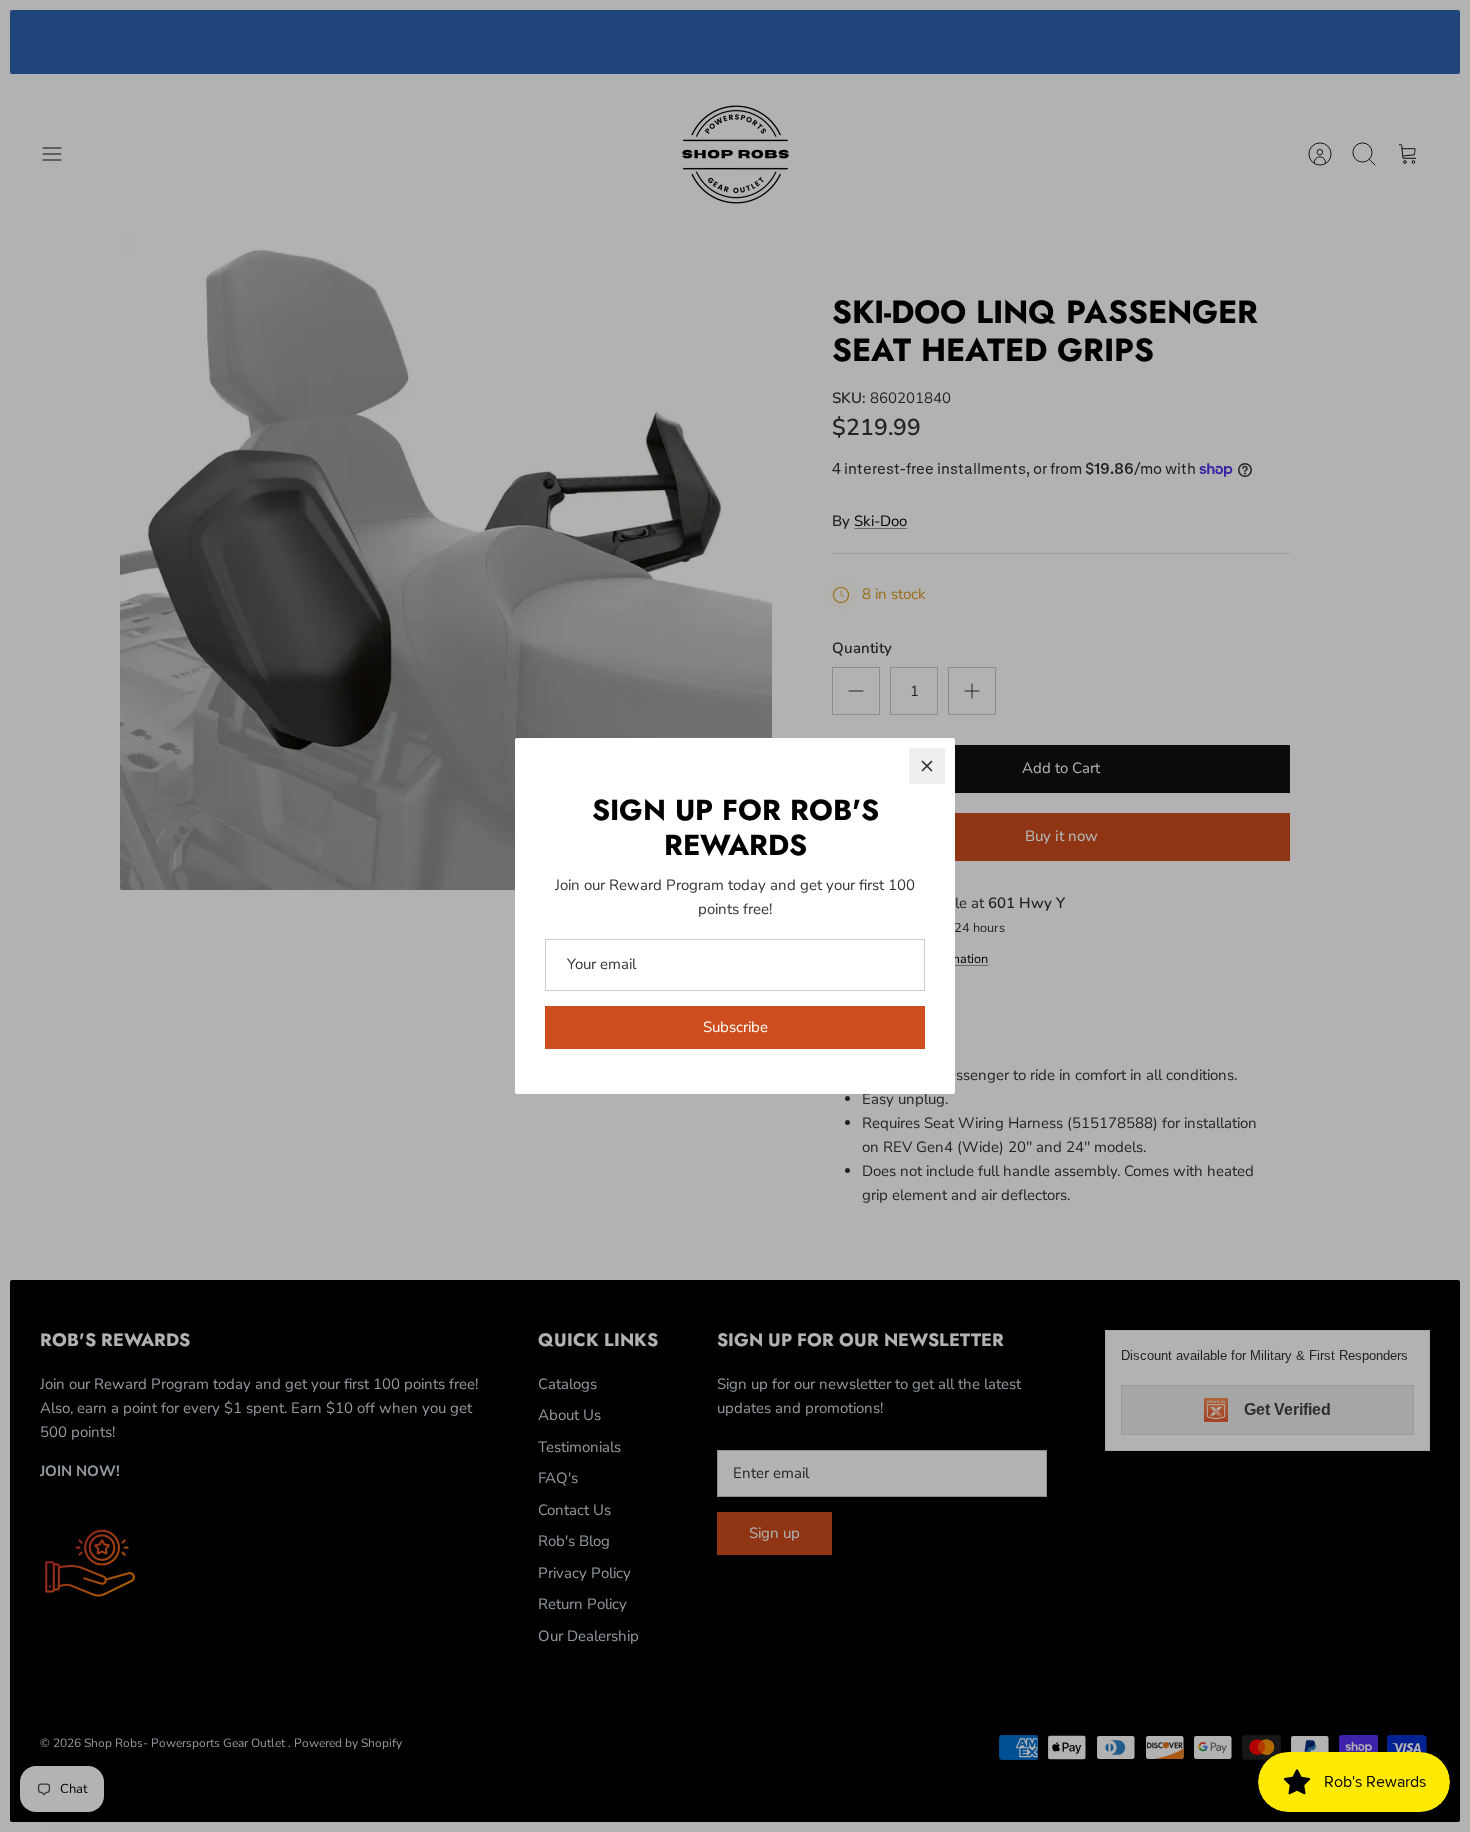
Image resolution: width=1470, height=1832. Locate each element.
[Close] (927, 766)
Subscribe (735, 1027)
